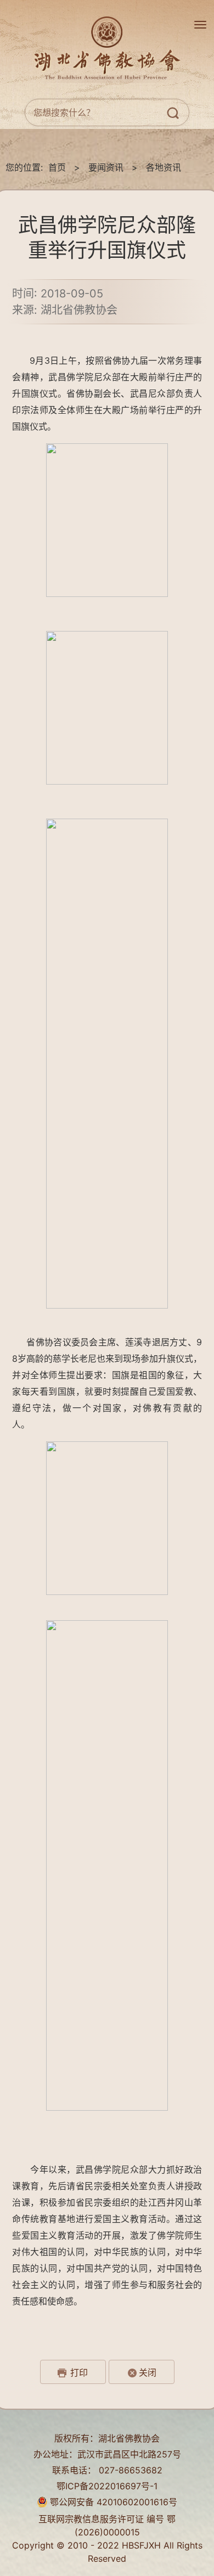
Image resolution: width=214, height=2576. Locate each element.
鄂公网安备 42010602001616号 (112, 2502)
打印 (79, 2372)
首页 (57, 167)
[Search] (176, 115)
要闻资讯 (106, 167)
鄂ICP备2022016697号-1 (107, 2486)
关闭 (148, 2372)
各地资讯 (164, 167)
